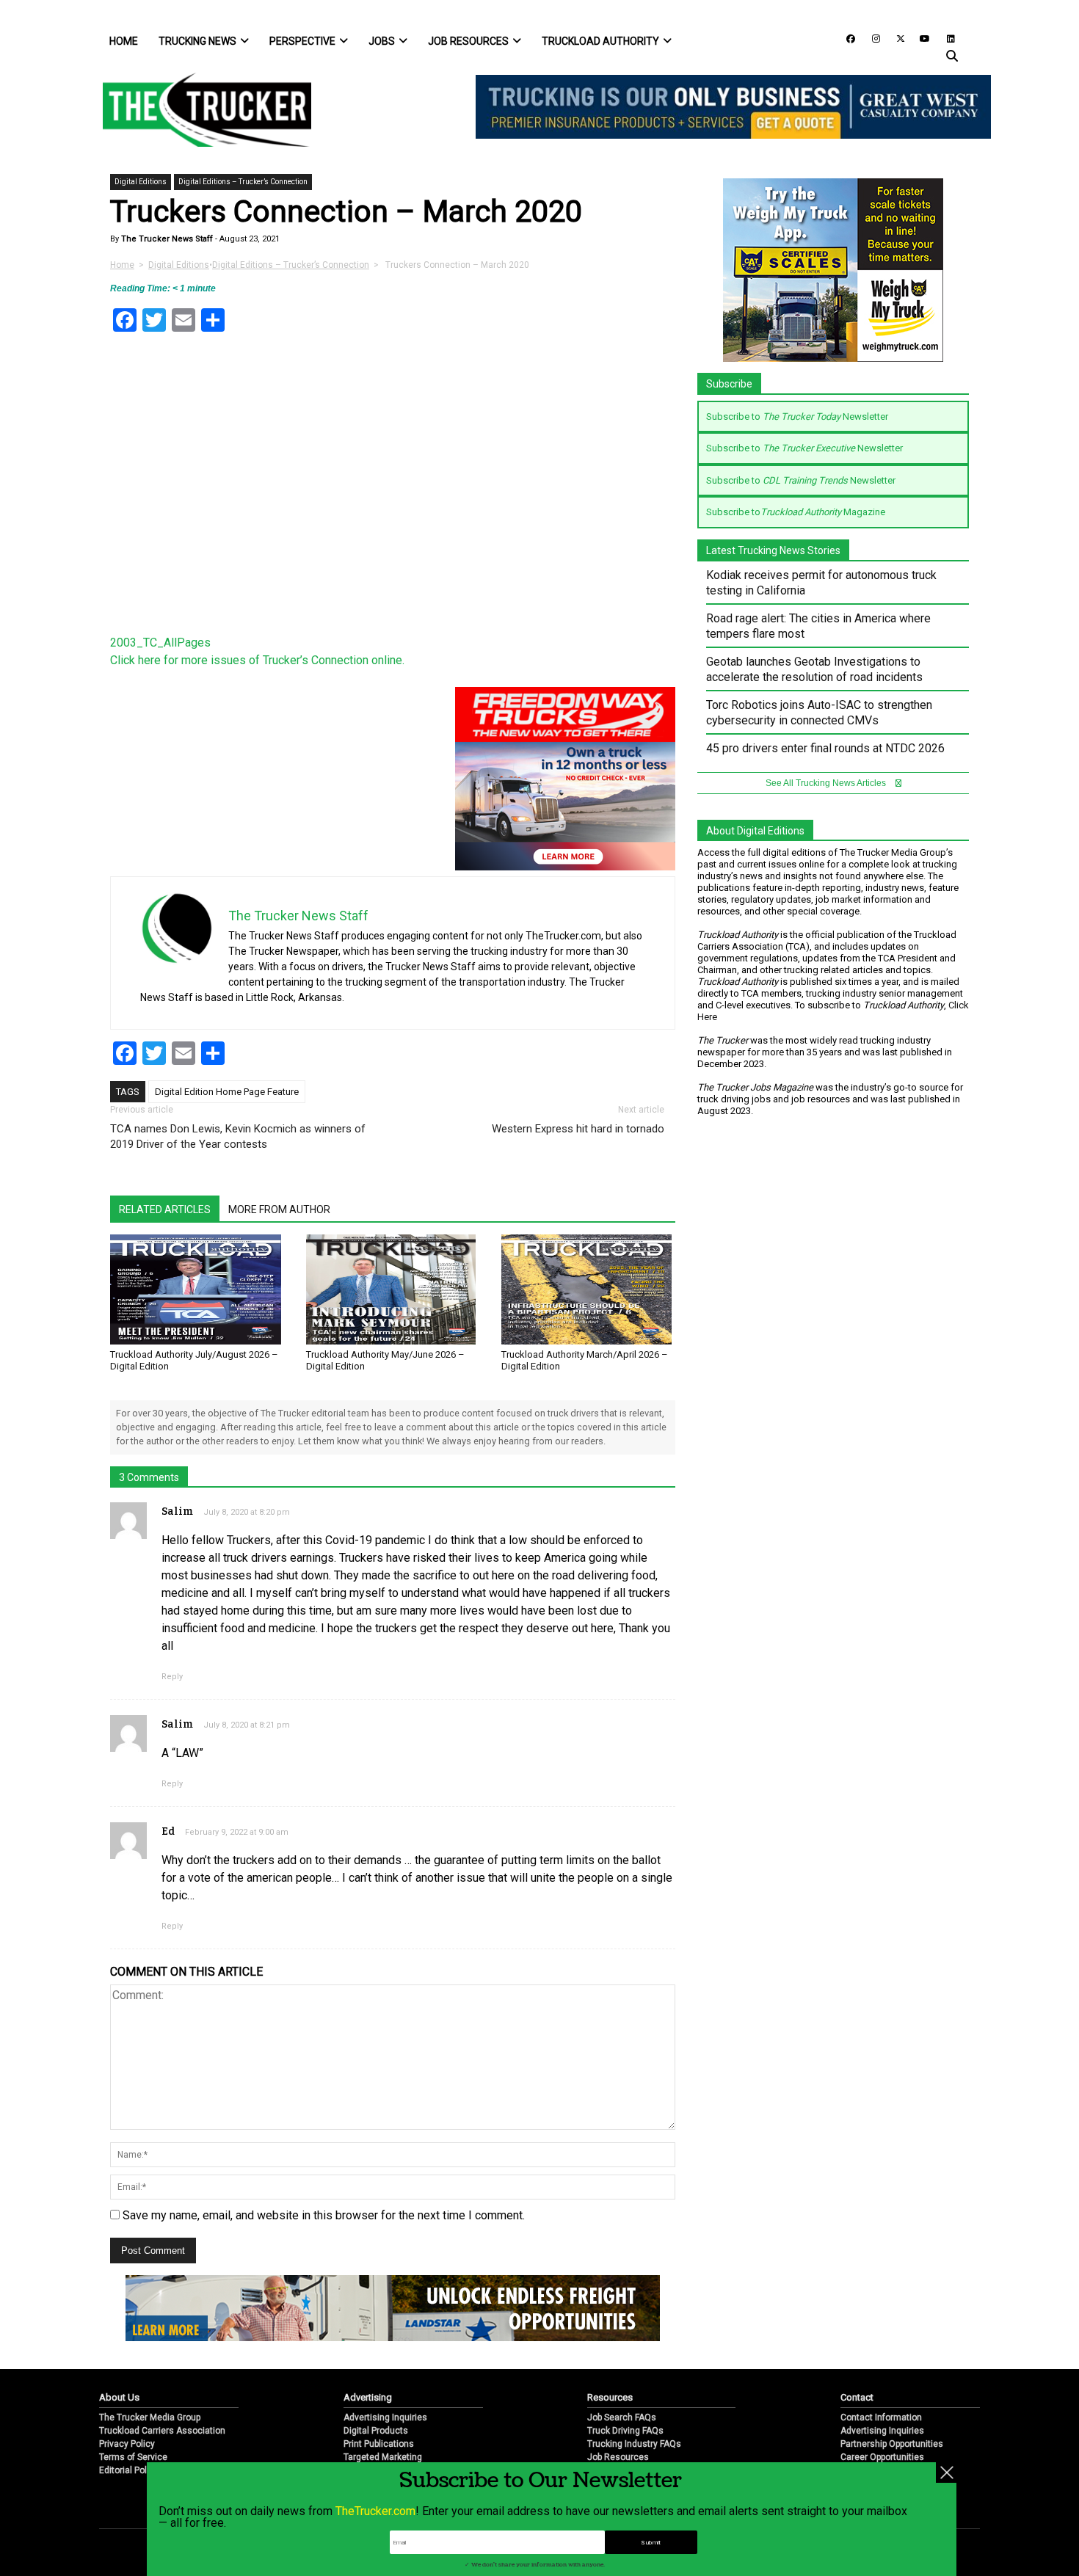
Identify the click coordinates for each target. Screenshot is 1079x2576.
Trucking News (197, 41)
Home (124, 41)
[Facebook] (846, 38)
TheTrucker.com (375, 2511)
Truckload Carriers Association (162, 2431)
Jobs (382, 41)
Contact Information (881, 2417)
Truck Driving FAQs (625, 2431)
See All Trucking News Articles (827, 783)
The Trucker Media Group (150, 2417)
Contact (857, 2397)
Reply (172, 1677)
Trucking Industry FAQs (634, 2444)
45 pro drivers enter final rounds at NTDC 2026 (825, 748)
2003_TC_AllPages (160, 643)
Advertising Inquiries (385, 2417)
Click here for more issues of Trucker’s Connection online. (257, 660)
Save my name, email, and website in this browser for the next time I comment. (324, 2215)
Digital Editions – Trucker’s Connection (243, 182)
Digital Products (376, 2431)
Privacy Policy (127, 2444)
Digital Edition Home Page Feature (227, 1092)
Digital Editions (141, 182)
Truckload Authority (600, 41)
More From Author (279, 1209)
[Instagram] (871, 38)
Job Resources (468, 41)
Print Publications (379, 2444)
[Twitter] (895, 38)
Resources (610, 2397)
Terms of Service (133, 2457)
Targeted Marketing (383, 2457)
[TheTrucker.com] (200, 110)
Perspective (302, 41)
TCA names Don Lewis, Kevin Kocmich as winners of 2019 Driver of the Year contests (238, 1136)
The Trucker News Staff (166, 239)
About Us (119, 2397)
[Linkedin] (944, 38)
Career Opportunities (882, 2457)
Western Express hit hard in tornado (578, 1129)
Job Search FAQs (622, 2417)
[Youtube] (920, 38)
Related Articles (165, 1209)
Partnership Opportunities (892, 2444)
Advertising (368, 2397)
